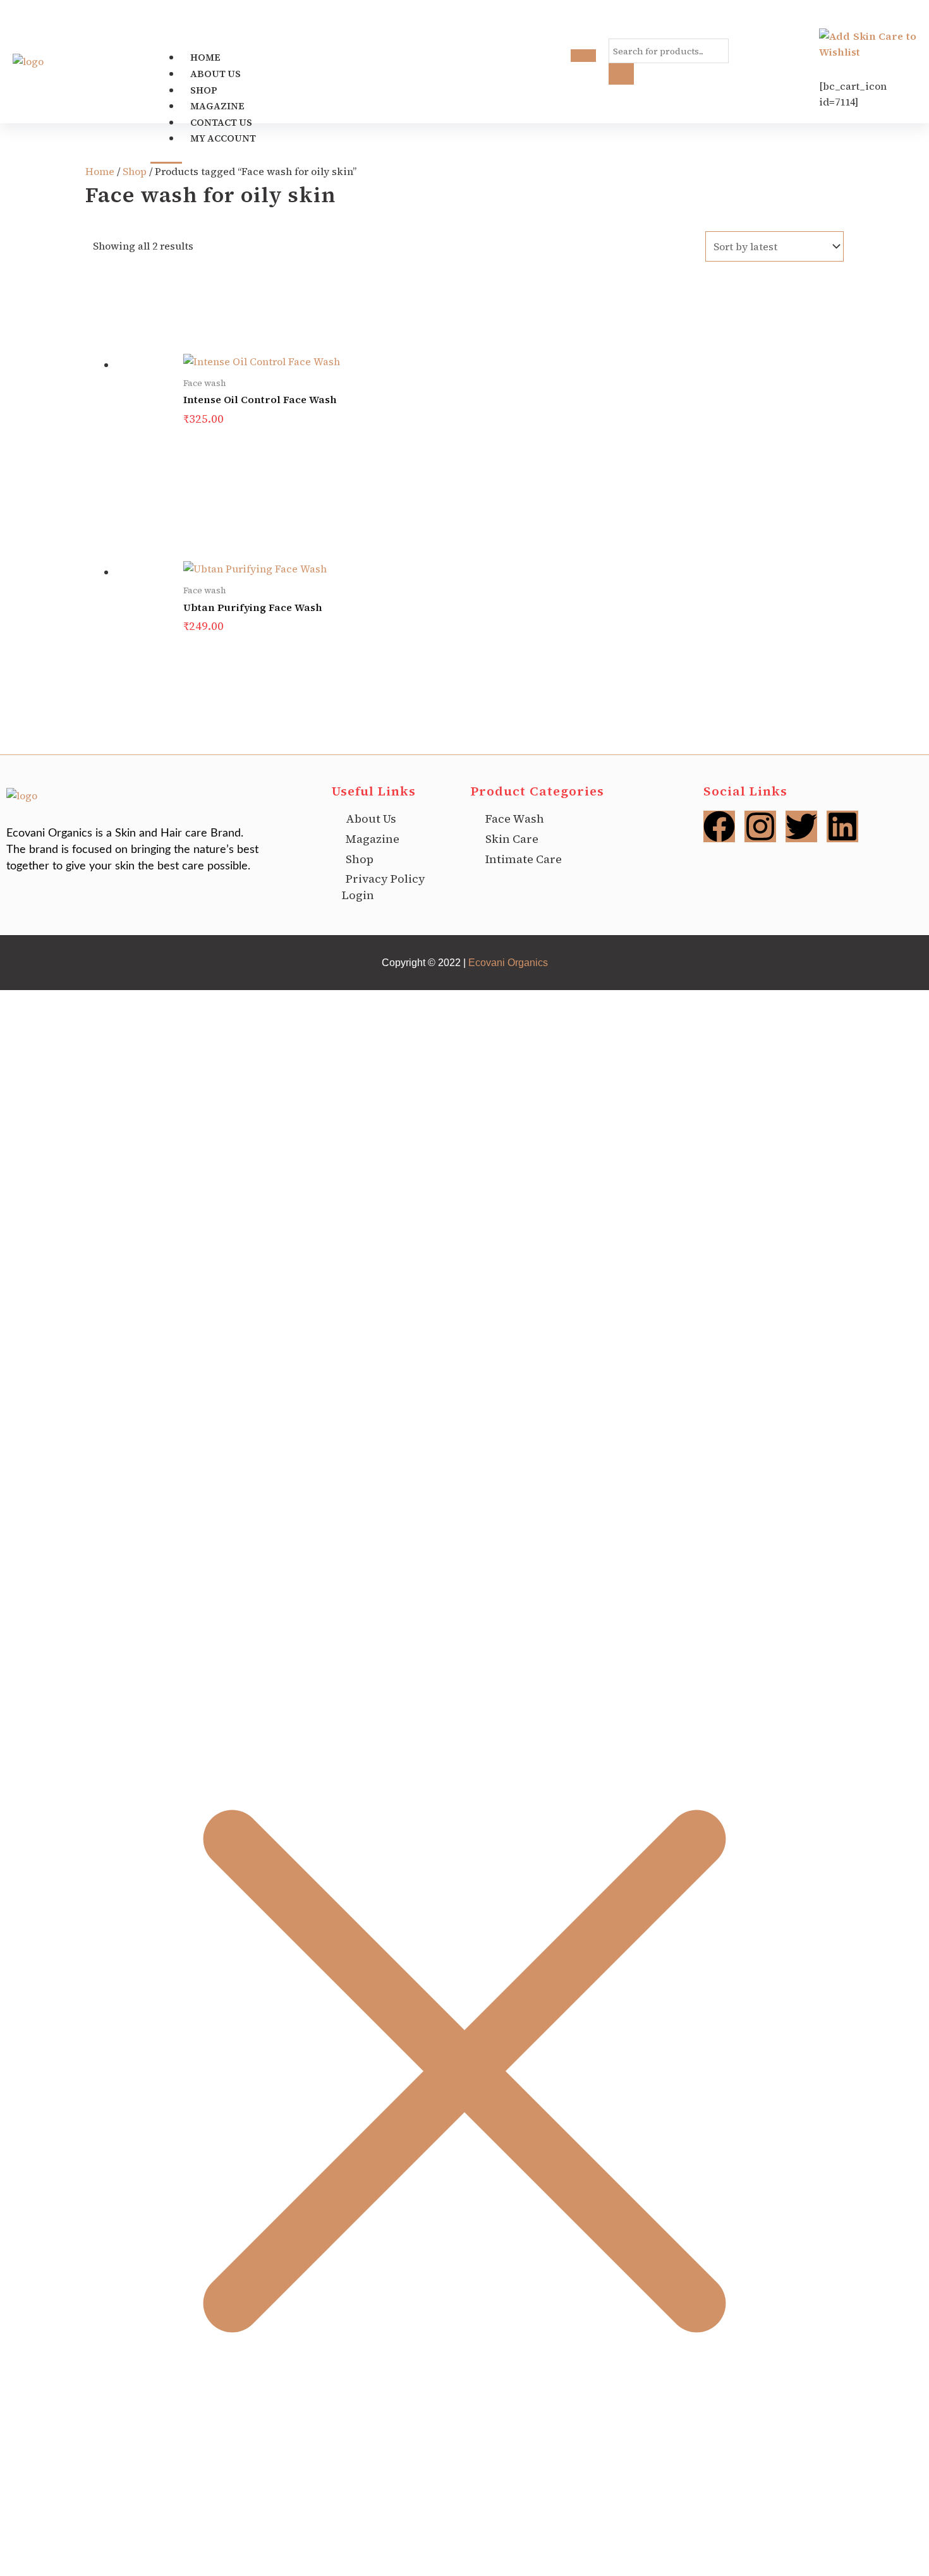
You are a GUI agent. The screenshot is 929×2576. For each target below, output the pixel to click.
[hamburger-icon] (583, 56)
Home (205, 57)
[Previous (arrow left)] (13, 2570)
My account (223, 138)
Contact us (221, 122)
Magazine (218, 106)
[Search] (621, 74)
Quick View (480, 406)
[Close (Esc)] (96, 2552)
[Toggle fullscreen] (40, 2552)
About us (216, 74)
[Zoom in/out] (13, 2552)
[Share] (68, 2552)
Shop (204, 90)
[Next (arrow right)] (40, 2570)
